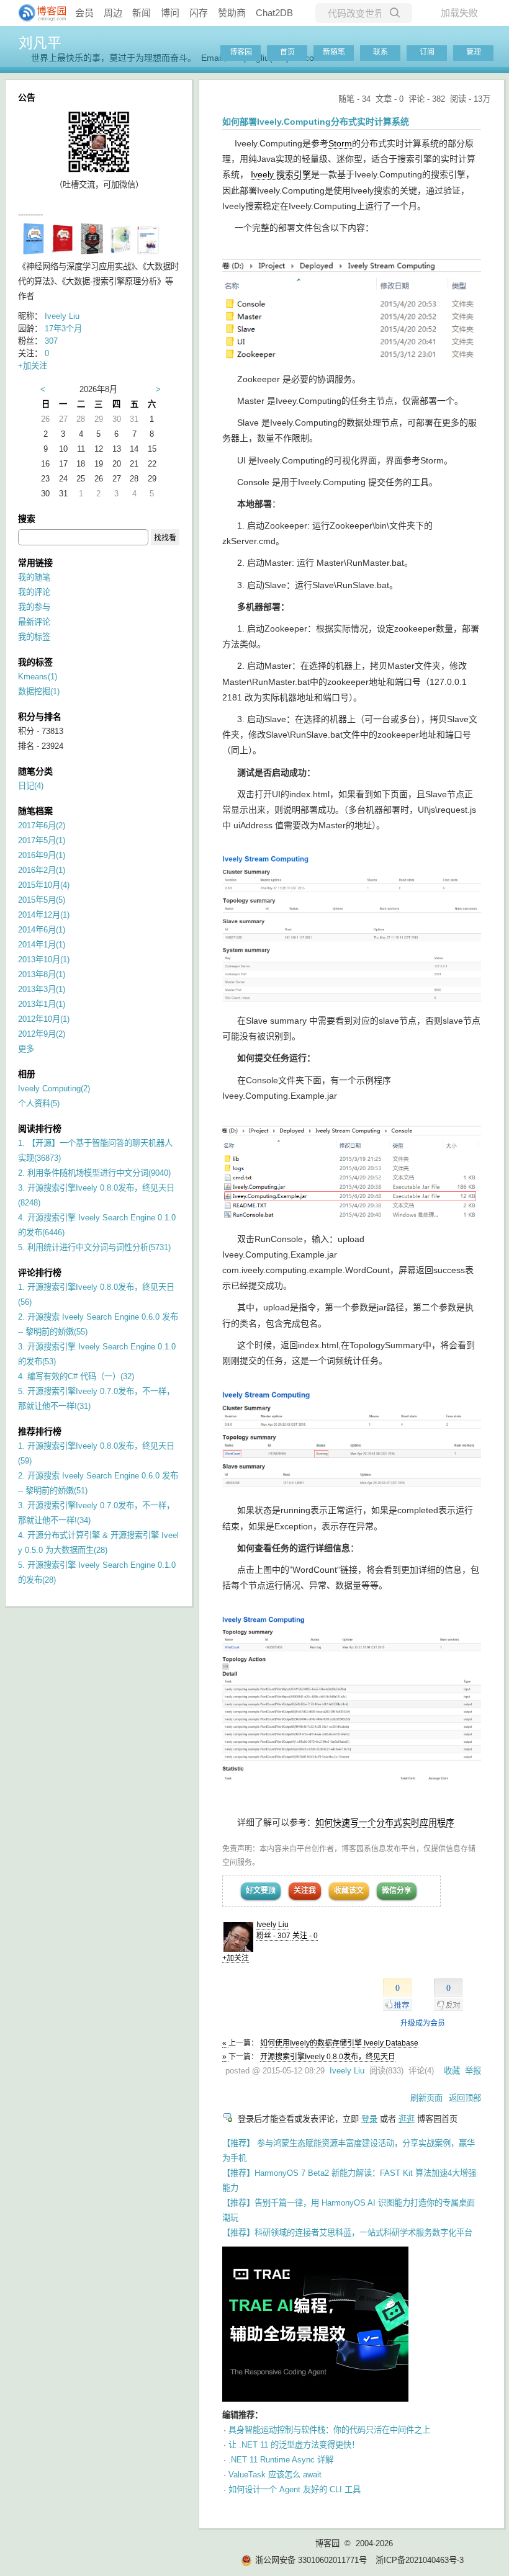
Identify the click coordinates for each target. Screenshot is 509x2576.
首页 (287, 52)
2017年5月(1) (42, 840)
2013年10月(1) (44, 959)
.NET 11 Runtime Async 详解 (281, 2460)
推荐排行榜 (40, 1431)
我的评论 (34, 592)
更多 (26, 1049)
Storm (340, 143)
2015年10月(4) (44, 885)
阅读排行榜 (40, 1129)
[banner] (37, 13)
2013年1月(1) (42, 1004)
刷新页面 (426, 2098)
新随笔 (334, 52)
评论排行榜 (40, 1272)
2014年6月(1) (42, 930)
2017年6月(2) (42, 825)
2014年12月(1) (44, 915)
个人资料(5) (39, 1103)
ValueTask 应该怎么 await (275, 2475)
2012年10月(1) (44, 1019)
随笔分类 (35, 771)
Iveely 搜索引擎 (281, 174)
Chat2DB (274, 13)
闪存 (199, 13)
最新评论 (34, 622)
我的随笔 (34, 577)
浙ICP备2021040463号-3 (420, 2560)
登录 (369, 2119)
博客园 (241, 52)
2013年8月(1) (42, 974)
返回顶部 (465, 2098)
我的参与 (34, 607)
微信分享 (397, 1890)
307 (51, 341)
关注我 (305, 1890)
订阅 (427, 52)
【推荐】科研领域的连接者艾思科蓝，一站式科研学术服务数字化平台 (347, 2233)
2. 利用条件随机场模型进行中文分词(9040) (94, 1173)
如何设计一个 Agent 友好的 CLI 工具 (295, 2489)
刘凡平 (40, 43)
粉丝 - (273, 1936)
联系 (381, 52)
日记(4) (31, 786)
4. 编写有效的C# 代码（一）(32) (76, 1376)
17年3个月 (63, 329)
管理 (474, 52)
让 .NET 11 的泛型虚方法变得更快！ (294, 2445)
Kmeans (38, 677)
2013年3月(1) (42, 989)
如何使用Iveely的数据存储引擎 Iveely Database (339, 2043)
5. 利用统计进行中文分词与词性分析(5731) (94, 1247)
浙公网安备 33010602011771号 (311, 2560)
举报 (473, 2071)
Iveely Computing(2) (54, 1089)
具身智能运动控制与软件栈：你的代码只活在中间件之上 (329, 2430)
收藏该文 (349, 1890)
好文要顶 (261, 1890)
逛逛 (407, 2119)
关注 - (305, 1936)
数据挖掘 (39, 691)
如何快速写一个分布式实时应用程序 (385, 1822)
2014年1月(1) (42, 945)
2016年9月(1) (42, 855)
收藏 (452, 2071)
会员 (84, 13)
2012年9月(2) (42, 1034)
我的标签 (34, 637)
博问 (170, 13)
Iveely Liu (273, 1925)
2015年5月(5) (42, 900)
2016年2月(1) (42, 870)
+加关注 (236, 1958)
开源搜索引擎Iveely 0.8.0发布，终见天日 (328, 2057)
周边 (113, 13)
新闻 (142, 13)
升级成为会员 (423, 2023)
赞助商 (232, 13)
